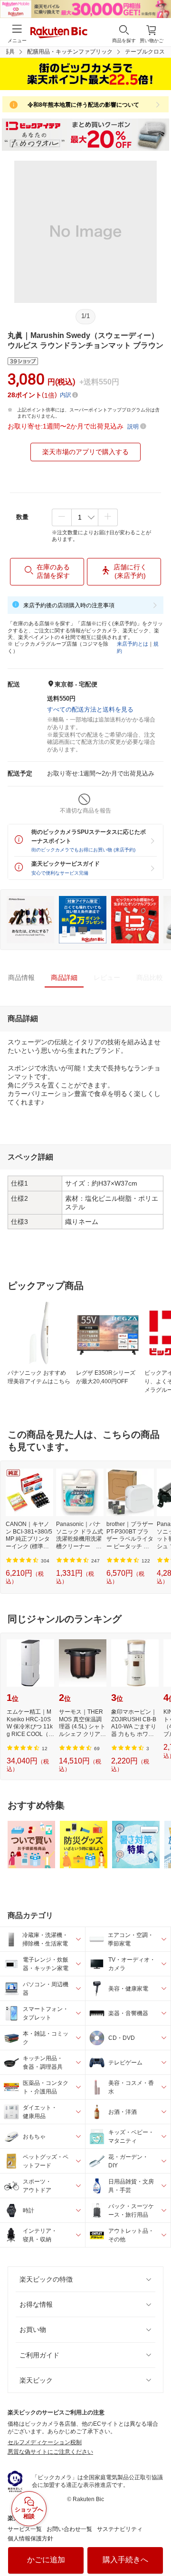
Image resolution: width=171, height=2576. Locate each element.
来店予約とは (133, 644)
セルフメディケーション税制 (45, 2442)
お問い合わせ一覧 (69, 2529)
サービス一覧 (25, 2529)
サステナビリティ (120, 2529)
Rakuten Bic (59, 33)
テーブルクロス (145, 52)
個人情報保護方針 (30, 2539)
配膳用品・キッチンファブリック (70, 52)
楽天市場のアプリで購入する (85, 452)
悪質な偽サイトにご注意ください (50, 2452)
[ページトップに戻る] (157, 2545)
